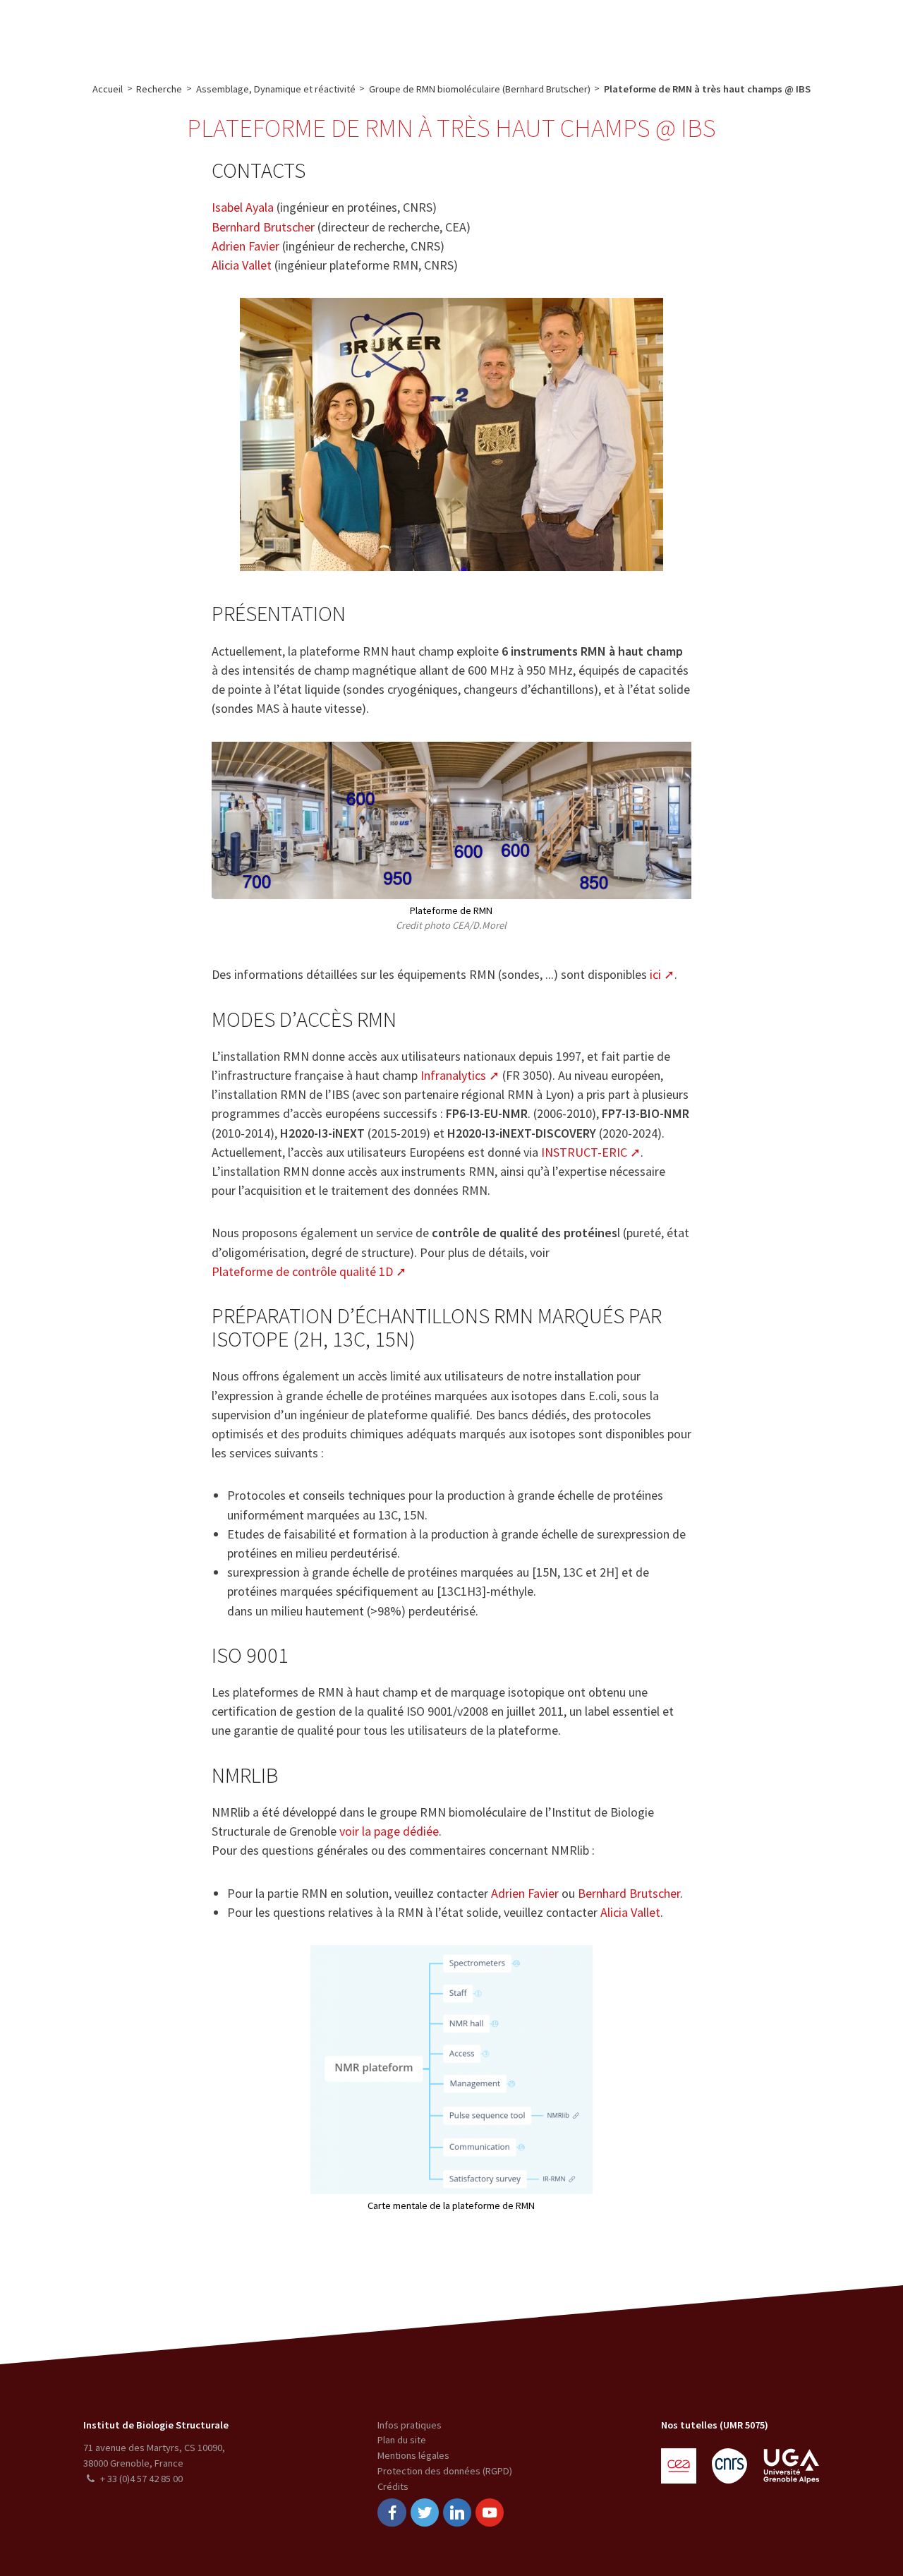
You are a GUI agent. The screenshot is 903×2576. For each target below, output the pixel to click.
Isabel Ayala (243, 207)
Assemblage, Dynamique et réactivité (276, 89)
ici (655, 974)
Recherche (270, 32)
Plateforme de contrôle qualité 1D (302, 1271)
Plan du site (402, 2440)
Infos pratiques (410, 2425)
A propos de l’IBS (189, 32)
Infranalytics (453, 1075)
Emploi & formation (553, 32)
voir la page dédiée (389, 1831)
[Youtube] (490, 2513)
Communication (450, 32)
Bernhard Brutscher (263, 227)
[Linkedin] (457, 2513)
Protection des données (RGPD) (445, 2471)
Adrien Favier (246, 246)
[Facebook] (392, 2513)
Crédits (393, 2486)
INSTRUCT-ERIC (584, 1152)
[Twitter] (425, 2513)
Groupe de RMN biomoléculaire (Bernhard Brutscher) (480, 89)
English (820, 32)
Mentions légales (413, 2455)
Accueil (108, 89)
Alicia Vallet (242, 265)
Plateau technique (353, 32)
